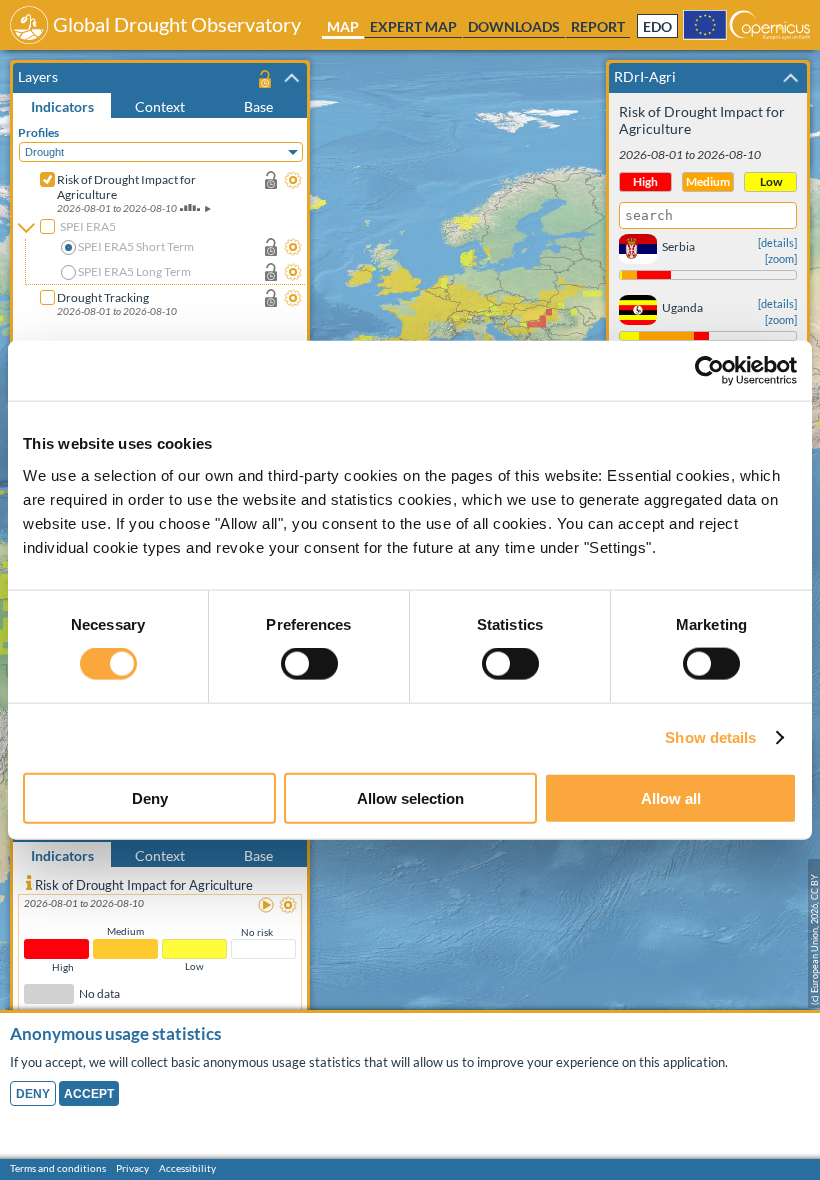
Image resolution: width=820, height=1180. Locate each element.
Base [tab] (258, 106)
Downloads (514, 26)
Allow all (671, 797)
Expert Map (413, 26)
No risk (257, 932)
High (63, 967)
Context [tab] (160, 106)
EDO (657, 27)
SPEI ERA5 (88, 226)
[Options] (293, 180)
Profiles (38, 132)
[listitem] (160, 951)
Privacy (132, 1168)
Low (194, 966)
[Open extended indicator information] (29, 882)
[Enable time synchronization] (271, 180)
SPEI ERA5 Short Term (136, 246)
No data (99, 994)
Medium (125, 931)
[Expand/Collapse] (292, 78)
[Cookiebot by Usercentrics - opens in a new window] (709, 371)
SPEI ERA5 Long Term (134, 271)
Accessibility (187, 1168)
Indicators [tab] (62, 106)
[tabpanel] (162, 258)
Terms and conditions (58, 1168)
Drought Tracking (103, 297)
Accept (89, 1094)
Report (598, 26)
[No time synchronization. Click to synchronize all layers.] (264, 78)
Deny (150, 797)
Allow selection (410, 797)
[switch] (309, 664)
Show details (710, 737)
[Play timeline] (267, 906)
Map (343, 26)
